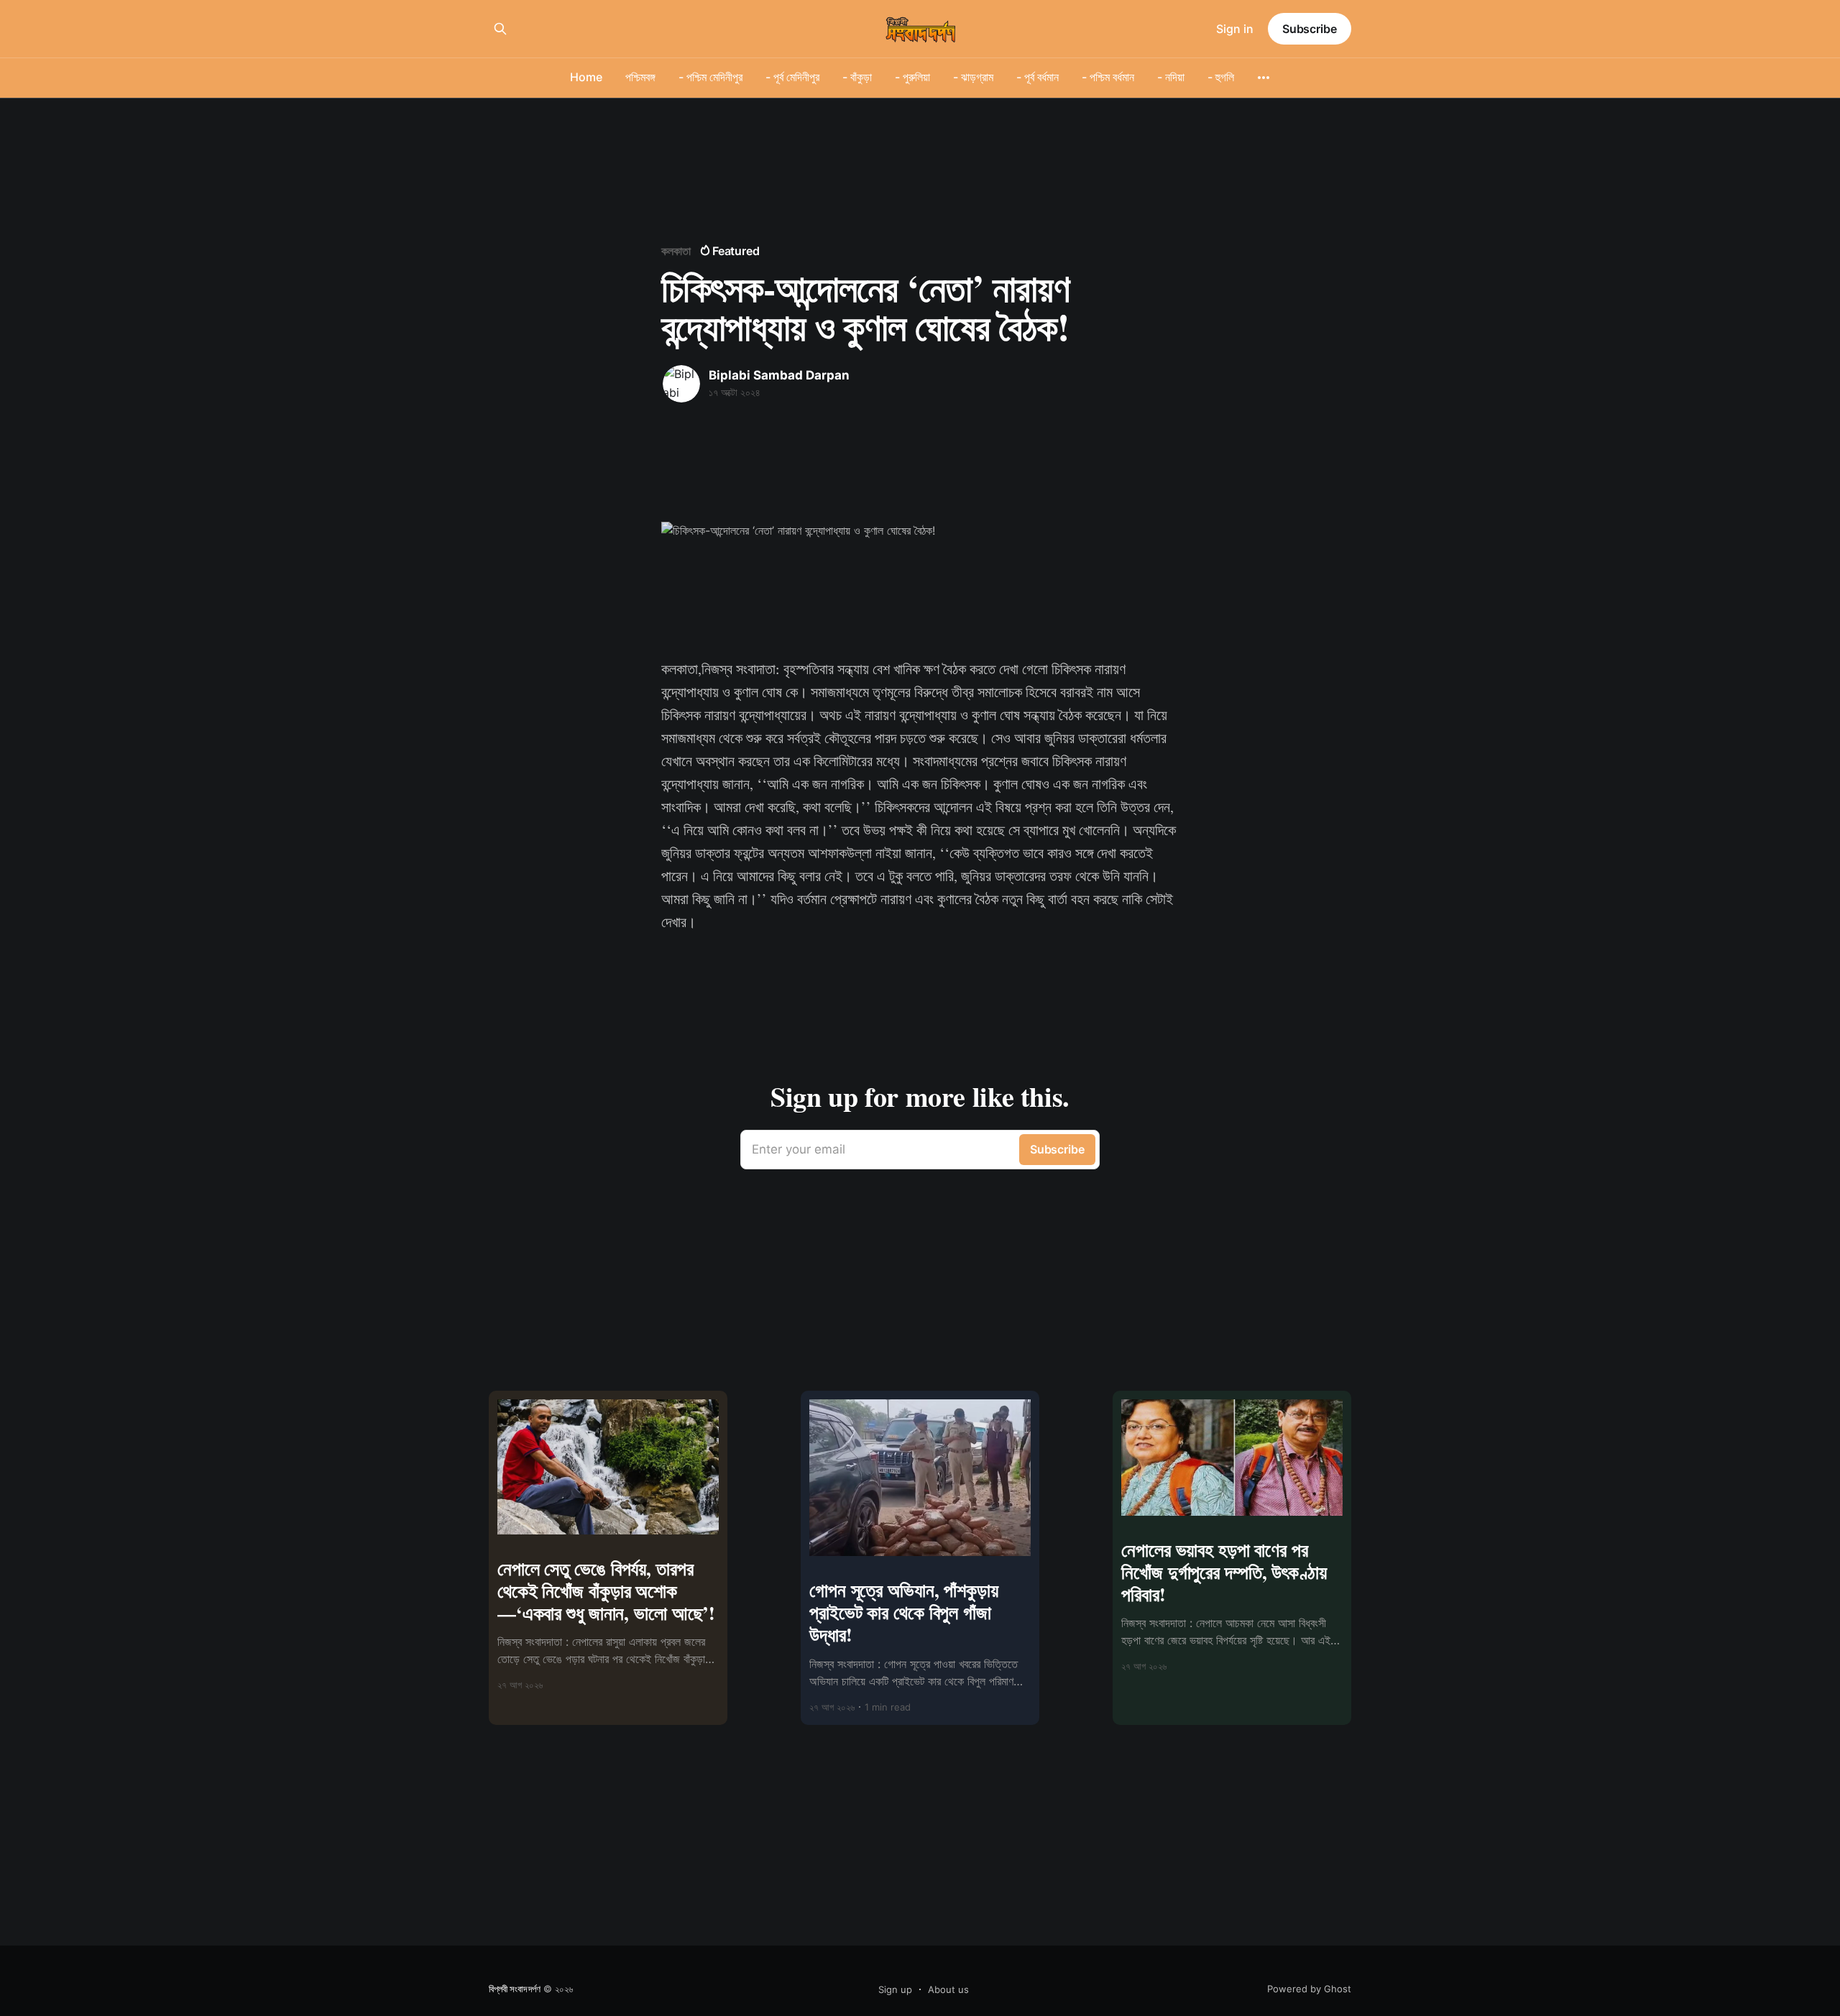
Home (586, 77)
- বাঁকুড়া (857, 77)
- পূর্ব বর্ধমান (1038, 77)
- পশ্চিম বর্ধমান (1108, 77)
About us (948, 1989)
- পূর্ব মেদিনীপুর (792, 77)
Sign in (1235, 29)
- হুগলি (1221, 77)
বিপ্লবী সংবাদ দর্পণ (515, 1989)
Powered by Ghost (1309, 1989)
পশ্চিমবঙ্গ (640, 77)
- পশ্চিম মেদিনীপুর (710, 77)
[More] (1264, 78)
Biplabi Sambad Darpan (779, 375)
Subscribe (1310, 29)
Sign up (895, 1989)
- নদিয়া (1171, 77)
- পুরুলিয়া (912, 77)
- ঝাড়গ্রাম (973, 77)
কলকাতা (676, 251)
